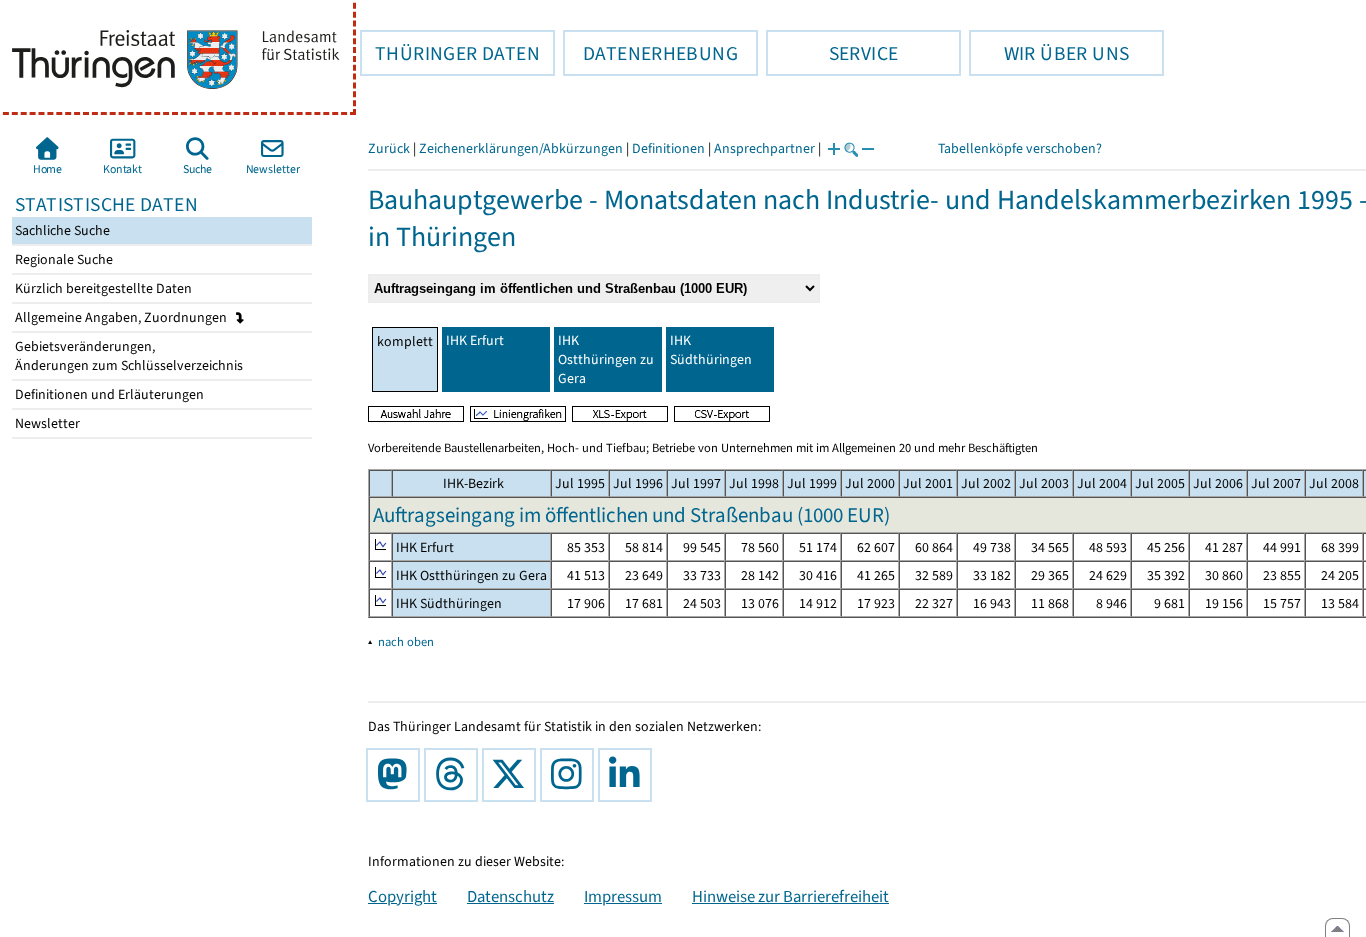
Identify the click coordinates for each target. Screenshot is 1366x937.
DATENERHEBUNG (650, 53)
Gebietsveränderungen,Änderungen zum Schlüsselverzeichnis (127, 356)
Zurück (389, 148)
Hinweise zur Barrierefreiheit (790, 896)
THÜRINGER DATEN (450, 53)
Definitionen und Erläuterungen (108, 394)
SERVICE (832, 53)
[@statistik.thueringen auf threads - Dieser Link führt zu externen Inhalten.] (455, 775)
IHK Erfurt (475, 340)
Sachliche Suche (61, 230)
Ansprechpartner (764, 148)
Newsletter (46, 423)
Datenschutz (510, 896)
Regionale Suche (62, 259)
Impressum (623, 896)
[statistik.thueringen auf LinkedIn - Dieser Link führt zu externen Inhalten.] (629, 775)
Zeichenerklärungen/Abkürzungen (521, 148)
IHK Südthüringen (711, 350)
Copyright (402, 896)
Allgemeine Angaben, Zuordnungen (122, 317)
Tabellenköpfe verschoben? (1020, 148)
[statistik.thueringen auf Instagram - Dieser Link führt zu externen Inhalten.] (571, 775)
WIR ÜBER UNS (1049, 53)
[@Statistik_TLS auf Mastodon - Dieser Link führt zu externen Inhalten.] (397, 775)
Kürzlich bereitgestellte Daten (102, 288)
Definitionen (668, 148)
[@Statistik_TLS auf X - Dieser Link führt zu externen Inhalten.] (513, 775)
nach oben (406, 641)
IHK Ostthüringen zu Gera (606, 359)
